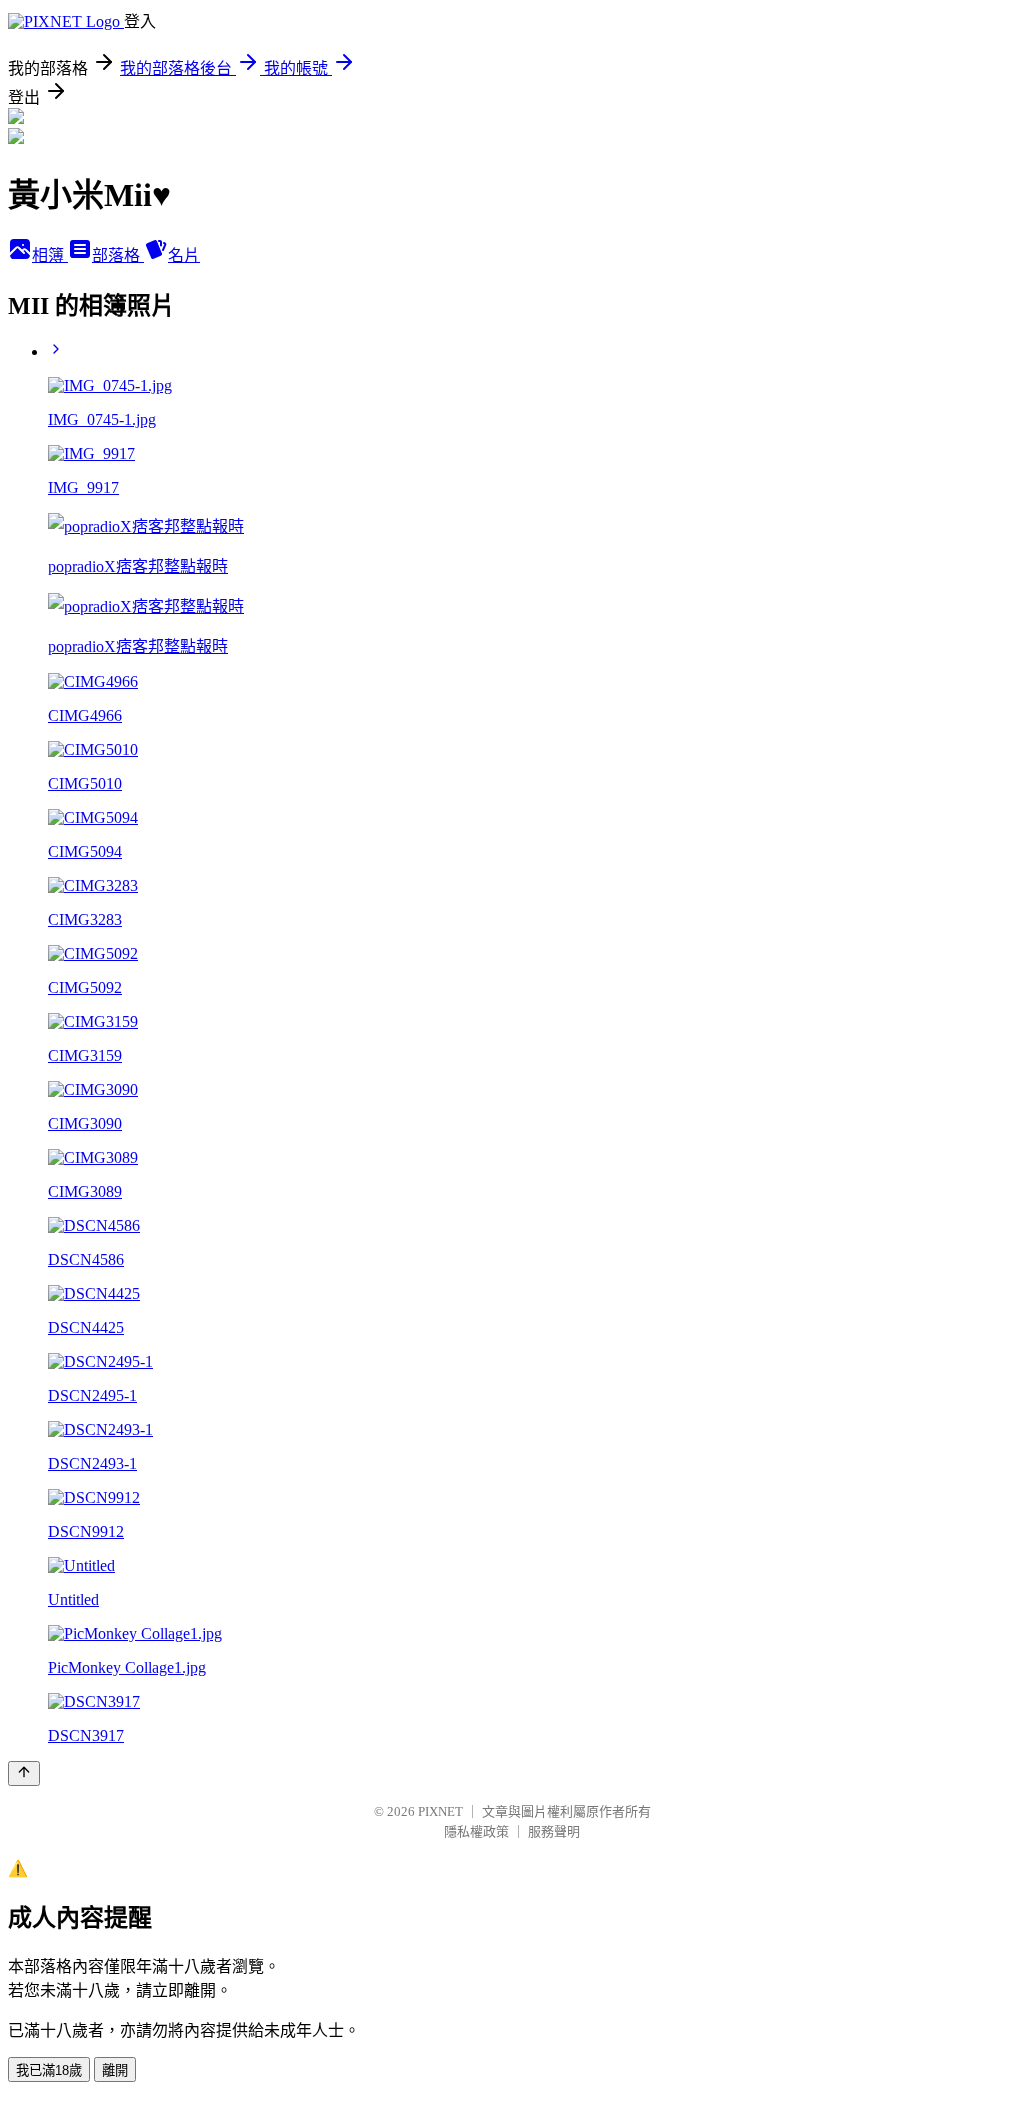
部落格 (118, 255)
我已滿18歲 (49, 2070)
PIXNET (440, 1811)
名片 (184, 255)
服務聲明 (554, 1831)
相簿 (50, 255)
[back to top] (24, 1773)
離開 (115, 2070)
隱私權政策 (476, 1831)
